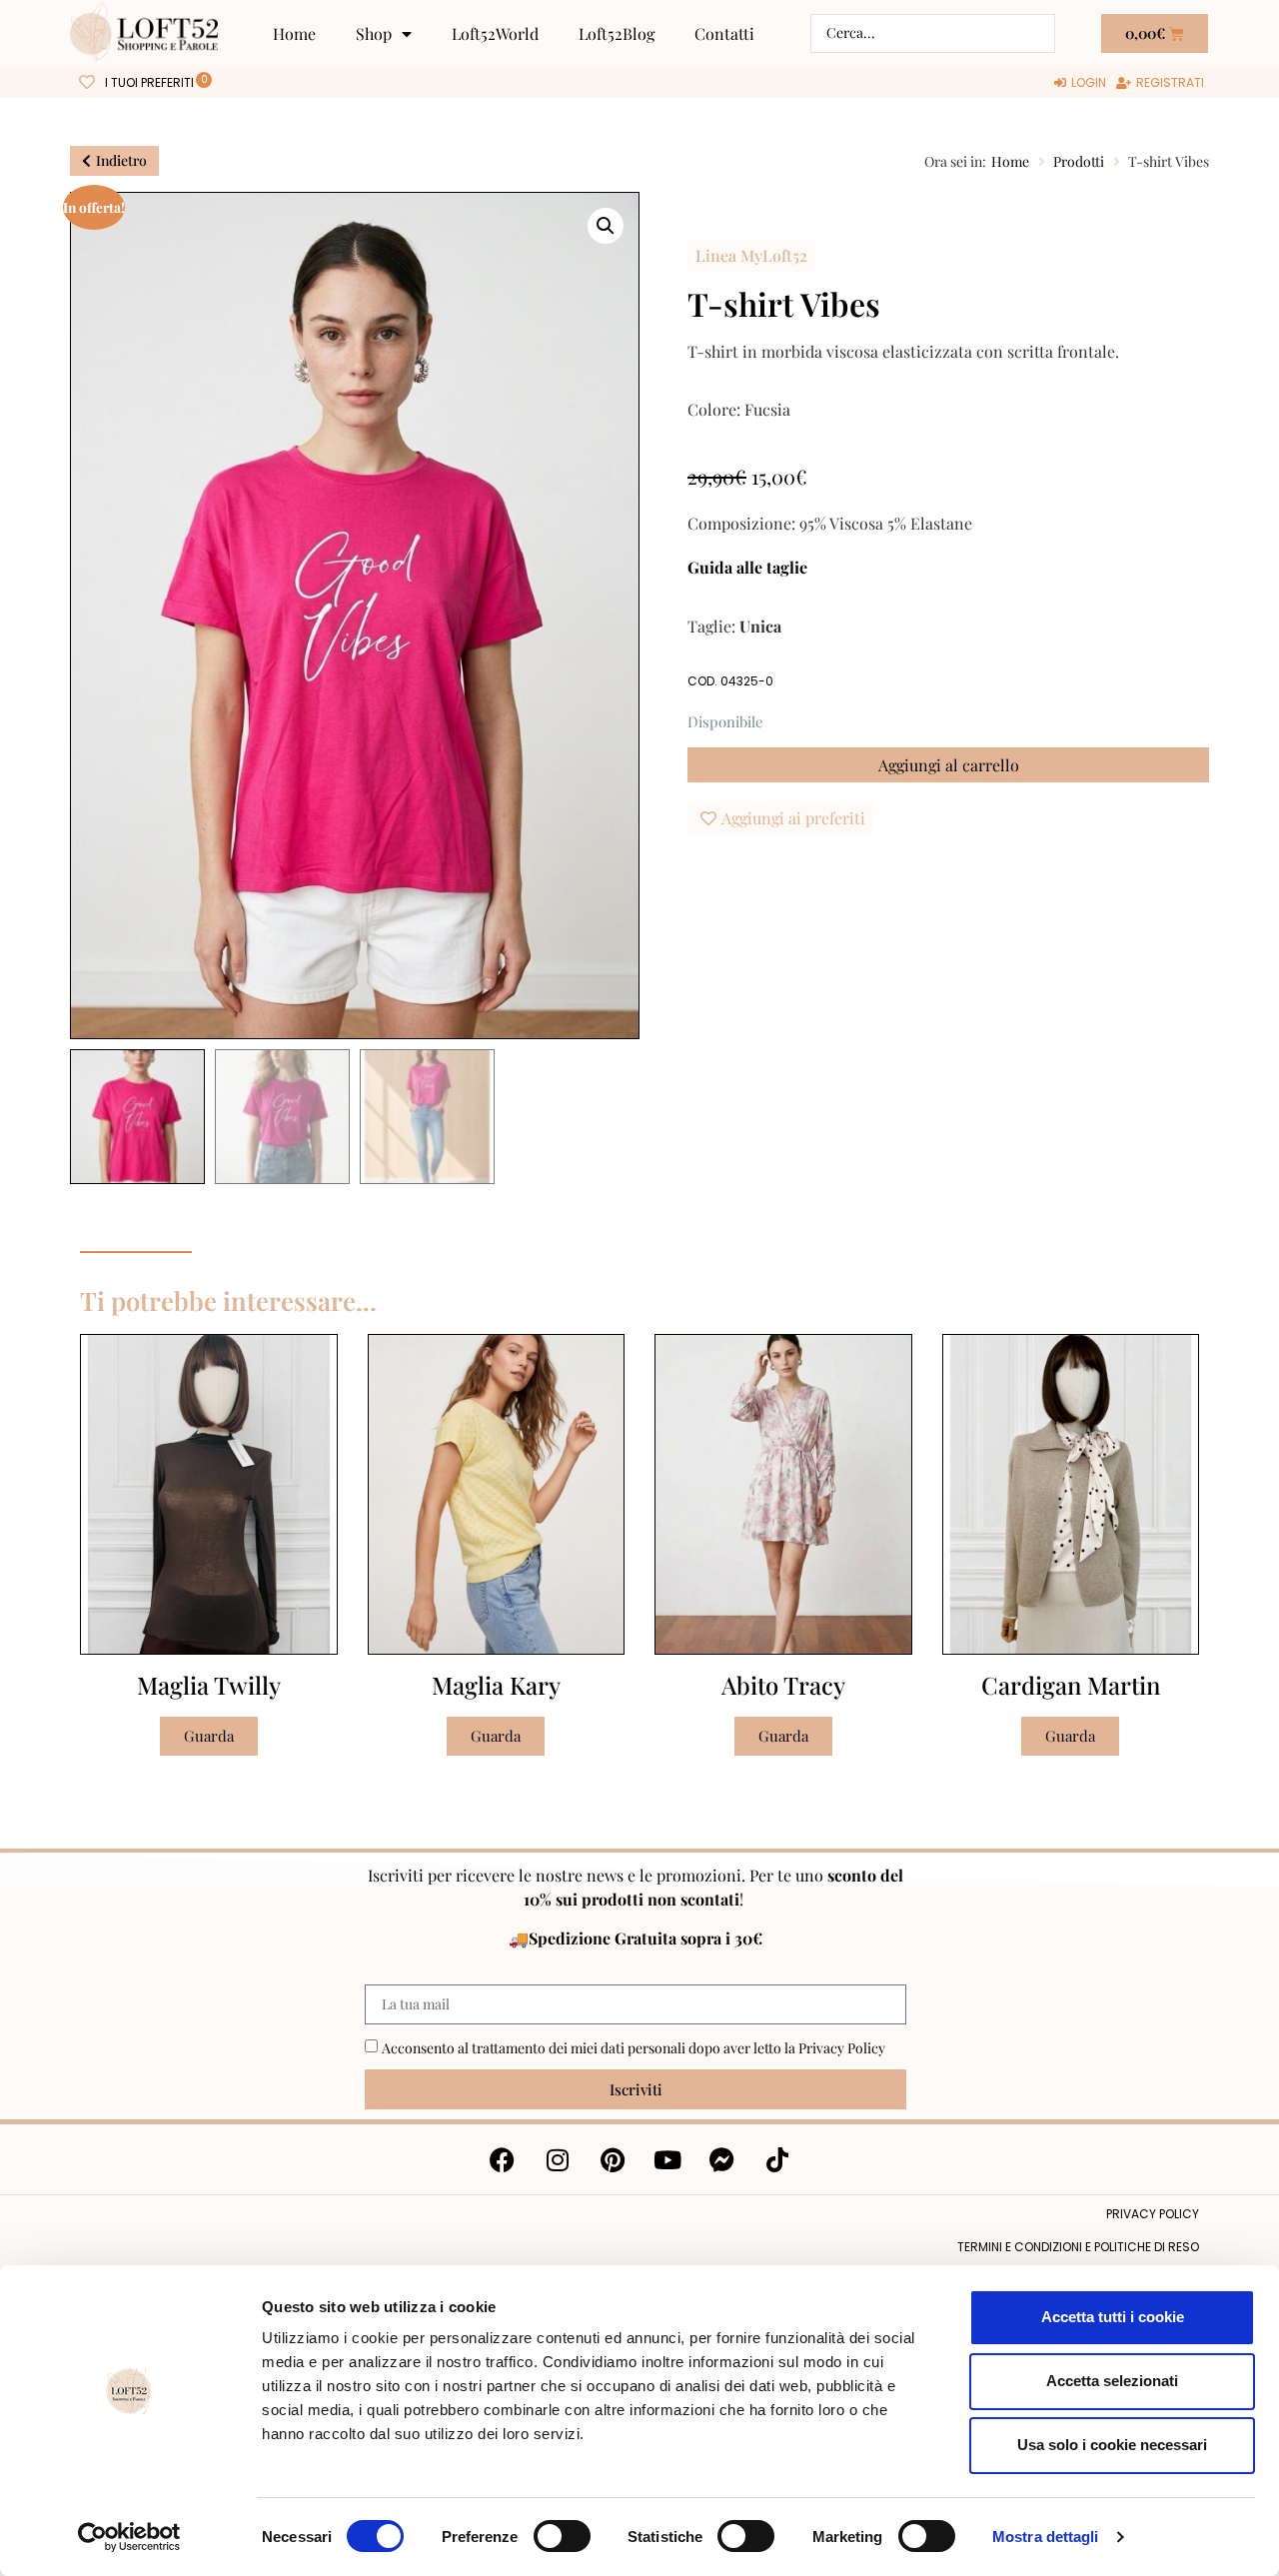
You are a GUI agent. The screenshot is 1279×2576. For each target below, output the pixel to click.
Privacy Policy (842, 2048)
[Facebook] (503, 2159)
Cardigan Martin (1071, 1685)
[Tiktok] (777, 2159)
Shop (374, 33)
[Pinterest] (613, 2159)
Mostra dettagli (1046, 2537)
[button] (606, 226)
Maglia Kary (496, 1685)
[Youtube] (667, 2159)
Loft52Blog (617, 33)
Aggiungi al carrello (949, 765)
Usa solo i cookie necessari (1112, 2445)
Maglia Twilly (209, 1685)
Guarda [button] (209, 1736)
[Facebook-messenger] (722, 2159)
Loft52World (495, 33)
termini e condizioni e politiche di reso (1078, 2247)
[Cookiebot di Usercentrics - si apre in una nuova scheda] (129, 2537)
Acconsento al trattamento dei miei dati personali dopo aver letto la (634, 2048)
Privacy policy (1153, 2214)
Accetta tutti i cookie (1113, 2317)
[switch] (562, 2536)
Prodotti (1079, 161)
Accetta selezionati (1112, 2381)
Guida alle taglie (747, 567)
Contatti (724, 33)
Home (294, 33)
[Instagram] (558, 2159)
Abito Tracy (783, 1685)
